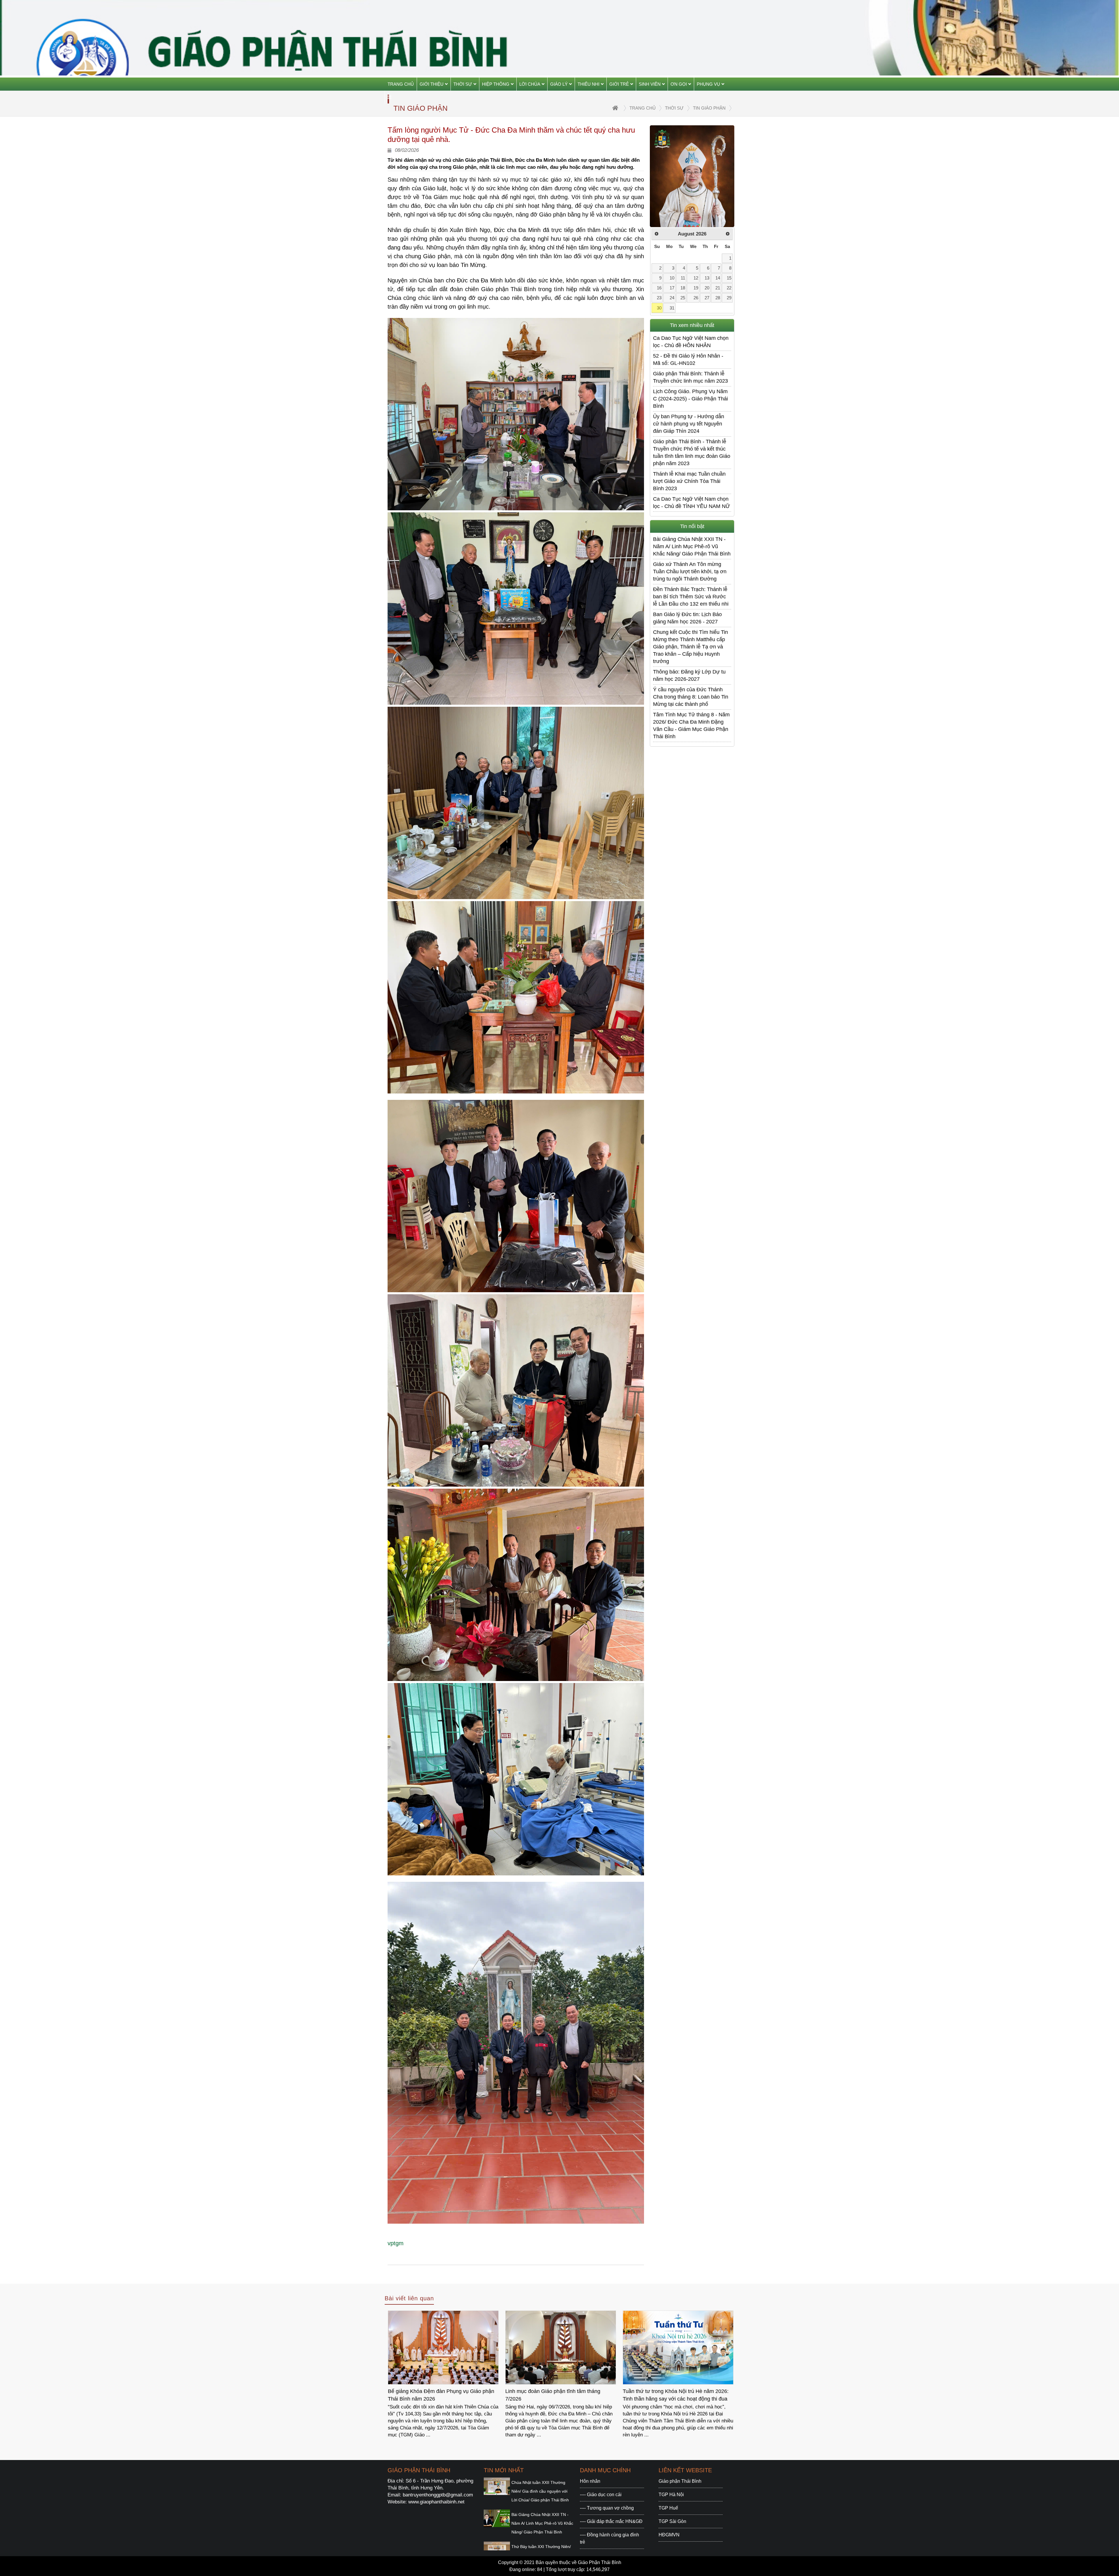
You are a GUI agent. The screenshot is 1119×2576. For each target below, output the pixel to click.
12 (696, 278)
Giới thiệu (432, 84)
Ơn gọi (679, 84)
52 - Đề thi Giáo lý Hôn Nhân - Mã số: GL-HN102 (688, 359)
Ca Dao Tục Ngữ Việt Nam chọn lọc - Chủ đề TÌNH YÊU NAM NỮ (692, 503)
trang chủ (643, 108)
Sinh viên (650, 84)
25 (683, 298)
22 (729, 288)
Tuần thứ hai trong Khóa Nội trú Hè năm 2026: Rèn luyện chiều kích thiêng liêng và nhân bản (442, 2395)
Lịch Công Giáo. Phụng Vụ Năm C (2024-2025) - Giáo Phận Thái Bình (690, 399)
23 (659, 298)
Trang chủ (401, 84)
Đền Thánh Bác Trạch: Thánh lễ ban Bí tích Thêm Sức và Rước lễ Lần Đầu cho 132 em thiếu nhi (691, 597)
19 (696, 288)
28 (718, 298)
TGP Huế (668, 2508)
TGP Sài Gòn (672, 2521)
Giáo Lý (559, 84)
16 (659, 288)
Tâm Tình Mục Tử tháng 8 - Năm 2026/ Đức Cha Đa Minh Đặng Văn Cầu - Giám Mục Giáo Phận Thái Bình (691, 726)
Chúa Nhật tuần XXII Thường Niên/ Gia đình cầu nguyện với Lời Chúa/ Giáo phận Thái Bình (540, 2491)
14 (718, 278)
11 (683, 278)
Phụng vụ (708, 84)
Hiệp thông (496, 84)
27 (707, 298)
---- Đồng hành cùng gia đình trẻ (609, 2538)
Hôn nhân (590, 2481)
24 (672, 298)
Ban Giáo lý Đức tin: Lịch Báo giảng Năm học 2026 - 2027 (687, 618)
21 (718, 288)
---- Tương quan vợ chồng (607, 2508)
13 (707, 278)
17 (672, 288)
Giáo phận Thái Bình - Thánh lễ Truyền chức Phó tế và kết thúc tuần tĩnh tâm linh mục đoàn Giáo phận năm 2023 (692, 452)
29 (729, 298)
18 (683, 288)
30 (659, 308)
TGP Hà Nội (671, 2495)
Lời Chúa (530, 84)
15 (729, 278)
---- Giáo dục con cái (601, 2495)
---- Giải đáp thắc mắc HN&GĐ (611, 2521)
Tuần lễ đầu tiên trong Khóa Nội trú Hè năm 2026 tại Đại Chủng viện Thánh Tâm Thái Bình (677, 2395)
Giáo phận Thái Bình (680, 2481)
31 (672, 308)
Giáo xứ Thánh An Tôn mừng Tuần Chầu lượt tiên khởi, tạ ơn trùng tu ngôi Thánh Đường (690, 572)
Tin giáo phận (709, 108)
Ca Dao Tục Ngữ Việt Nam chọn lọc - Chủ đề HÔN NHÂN (691, 342)
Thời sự (463, 84)
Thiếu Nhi (588, 84)
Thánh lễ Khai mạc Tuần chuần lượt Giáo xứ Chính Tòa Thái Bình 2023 (689, 481)
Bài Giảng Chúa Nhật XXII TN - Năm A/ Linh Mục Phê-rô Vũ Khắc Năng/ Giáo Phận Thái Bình (692, 546)
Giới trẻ (619, 84)
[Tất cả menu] (389, 97)
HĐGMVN (669, 2535)
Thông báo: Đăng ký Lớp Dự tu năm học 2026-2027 (689, 675)
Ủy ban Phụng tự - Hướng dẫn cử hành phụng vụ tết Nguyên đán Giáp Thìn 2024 (689, 424)
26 (696, 298)
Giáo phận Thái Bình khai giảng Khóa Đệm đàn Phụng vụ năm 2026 (560, 2395)
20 (707, 288)
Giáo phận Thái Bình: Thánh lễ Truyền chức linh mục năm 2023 (690, 377)
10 (672, 278)
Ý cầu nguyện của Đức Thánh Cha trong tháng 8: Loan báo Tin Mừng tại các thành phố (691, 697)
